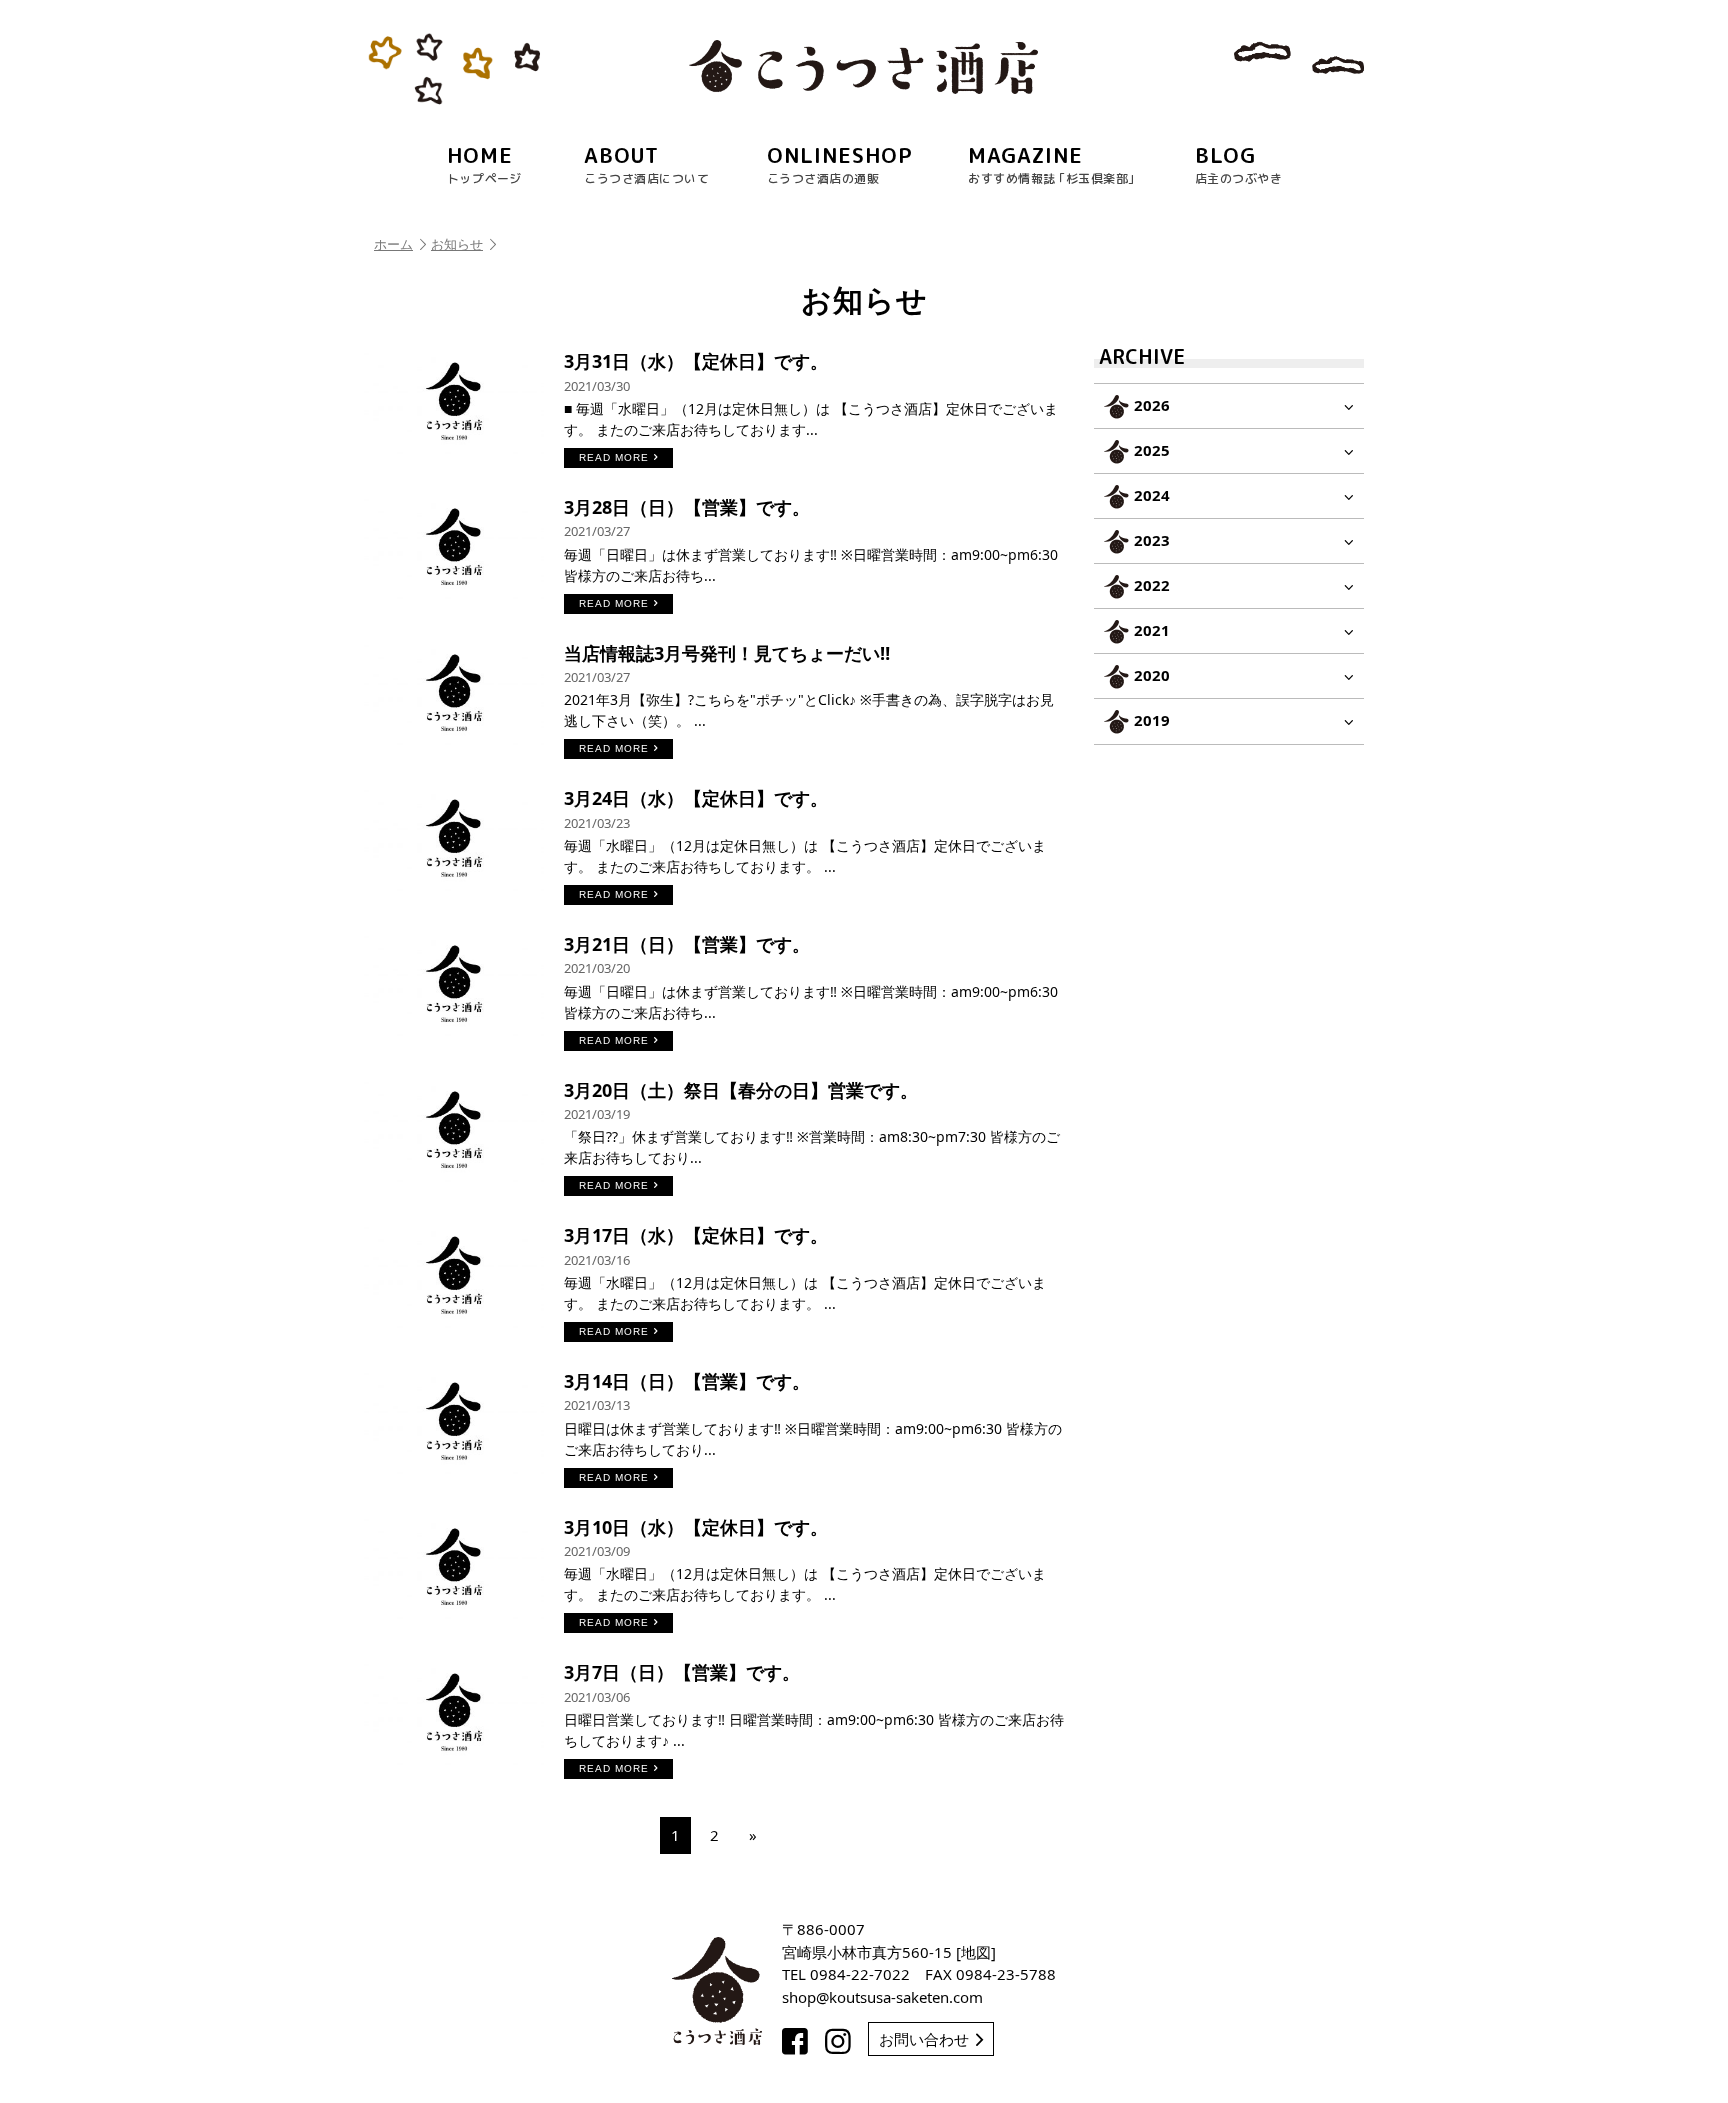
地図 (976, 1952)
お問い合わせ (924, 2039)
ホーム (393, 244)
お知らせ (457, 244)
